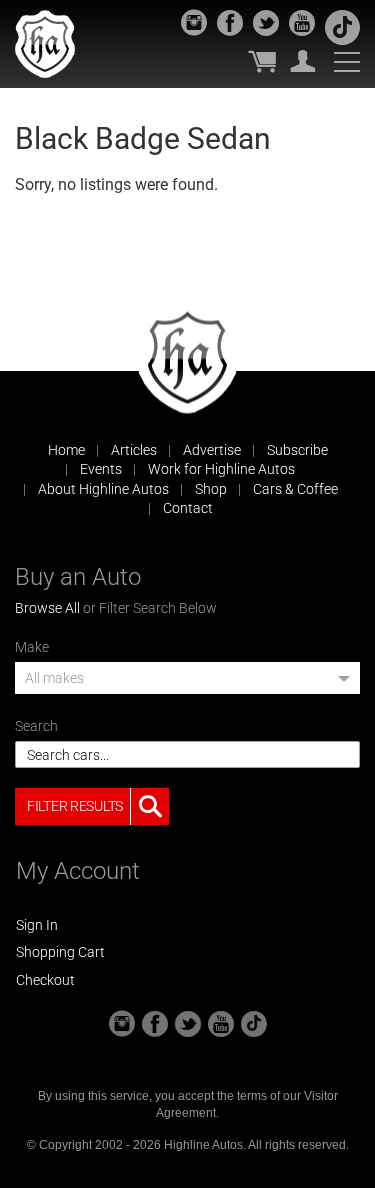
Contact (188, 508)
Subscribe (297, 450)
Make (32, 647)
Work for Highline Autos (221, 469)
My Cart (262, 61)
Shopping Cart (60, 952)
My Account (303, 61)
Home (66, 450)
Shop (211, 489)
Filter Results (75, 806)
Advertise (212, 450)
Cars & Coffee (295, 489)
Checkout (45, 980)
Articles (134, 450)
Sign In (37, 925)
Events (101, 469)
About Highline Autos (103, 489)
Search (36, 726)
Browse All (47, 608)
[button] (187, 684)
